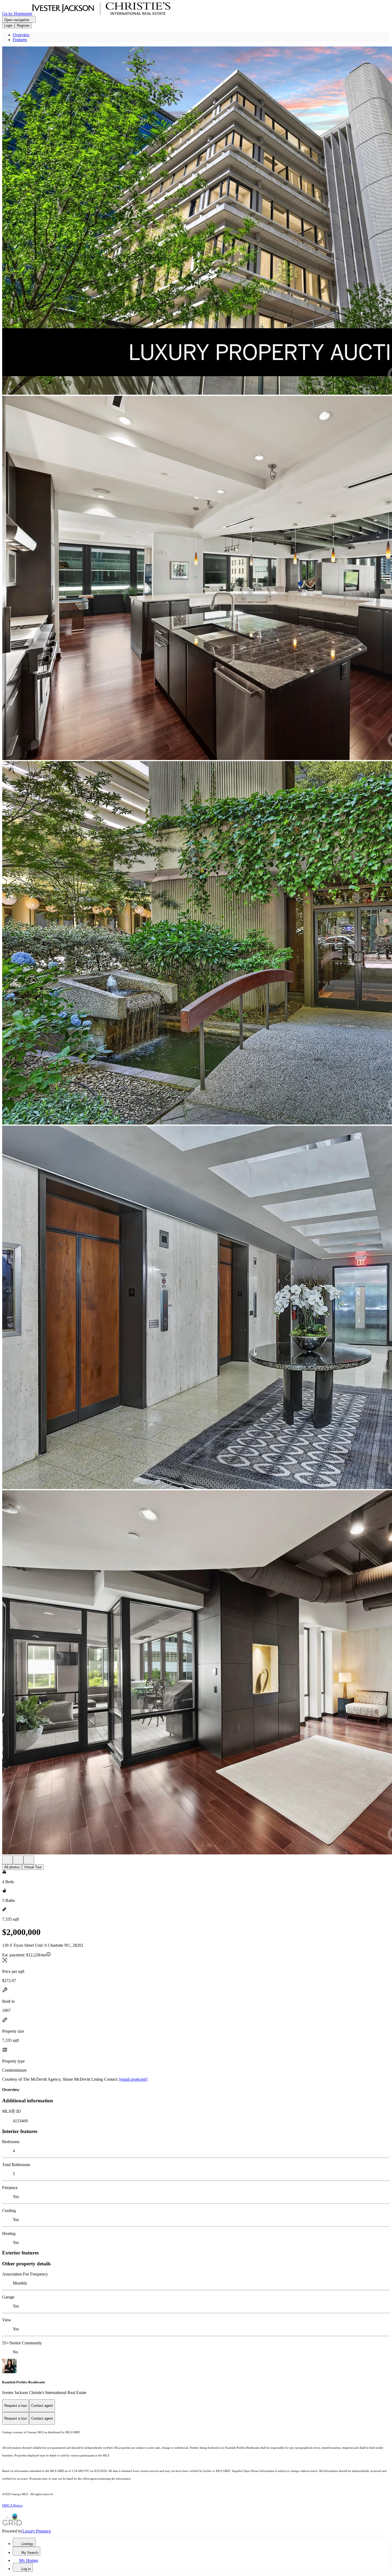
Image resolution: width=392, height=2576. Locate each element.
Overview (21, 35)
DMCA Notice (12, 2505)
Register (23, 25)
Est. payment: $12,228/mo (24, 1955)
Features (20, 40)
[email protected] (133, 2079)
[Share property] (29, 1860)
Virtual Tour (33, 1867)
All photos (12, 1867)
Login (8, 25)
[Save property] (18, 1860)
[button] (196, 221)
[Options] (7, 1860)
